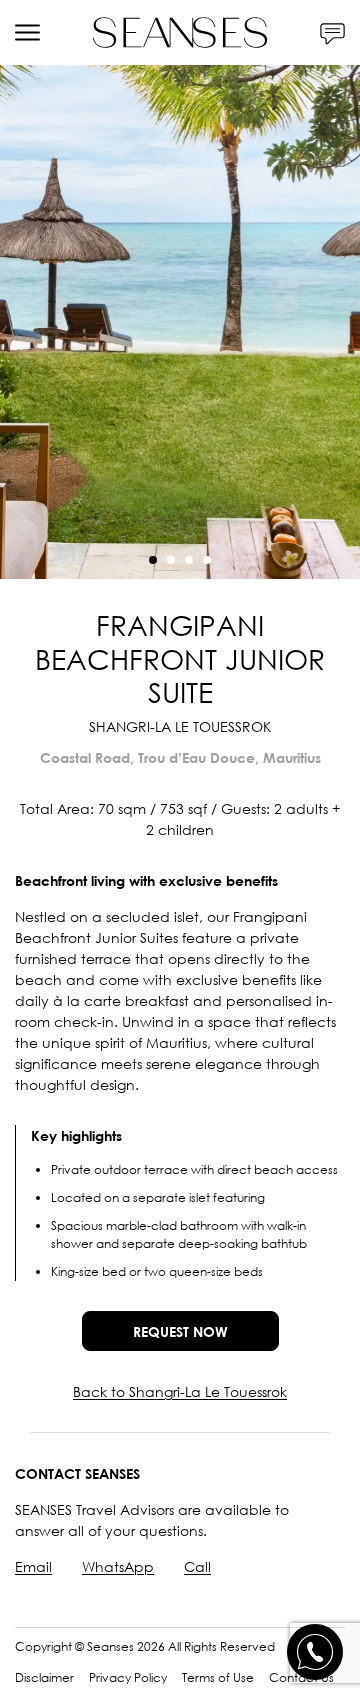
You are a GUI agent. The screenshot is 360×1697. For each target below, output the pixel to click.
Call (197, 1566)
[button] (153, 560)
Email (33, 1566)
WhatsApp (118, 1566)
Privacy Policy (128, 1677)
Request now (180, 1331)
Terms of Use (218, 1677)
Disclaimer (44, 1677)
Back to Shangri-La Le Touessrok (180, 1391)
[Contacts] (332, 32)
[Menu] (27, 32)
